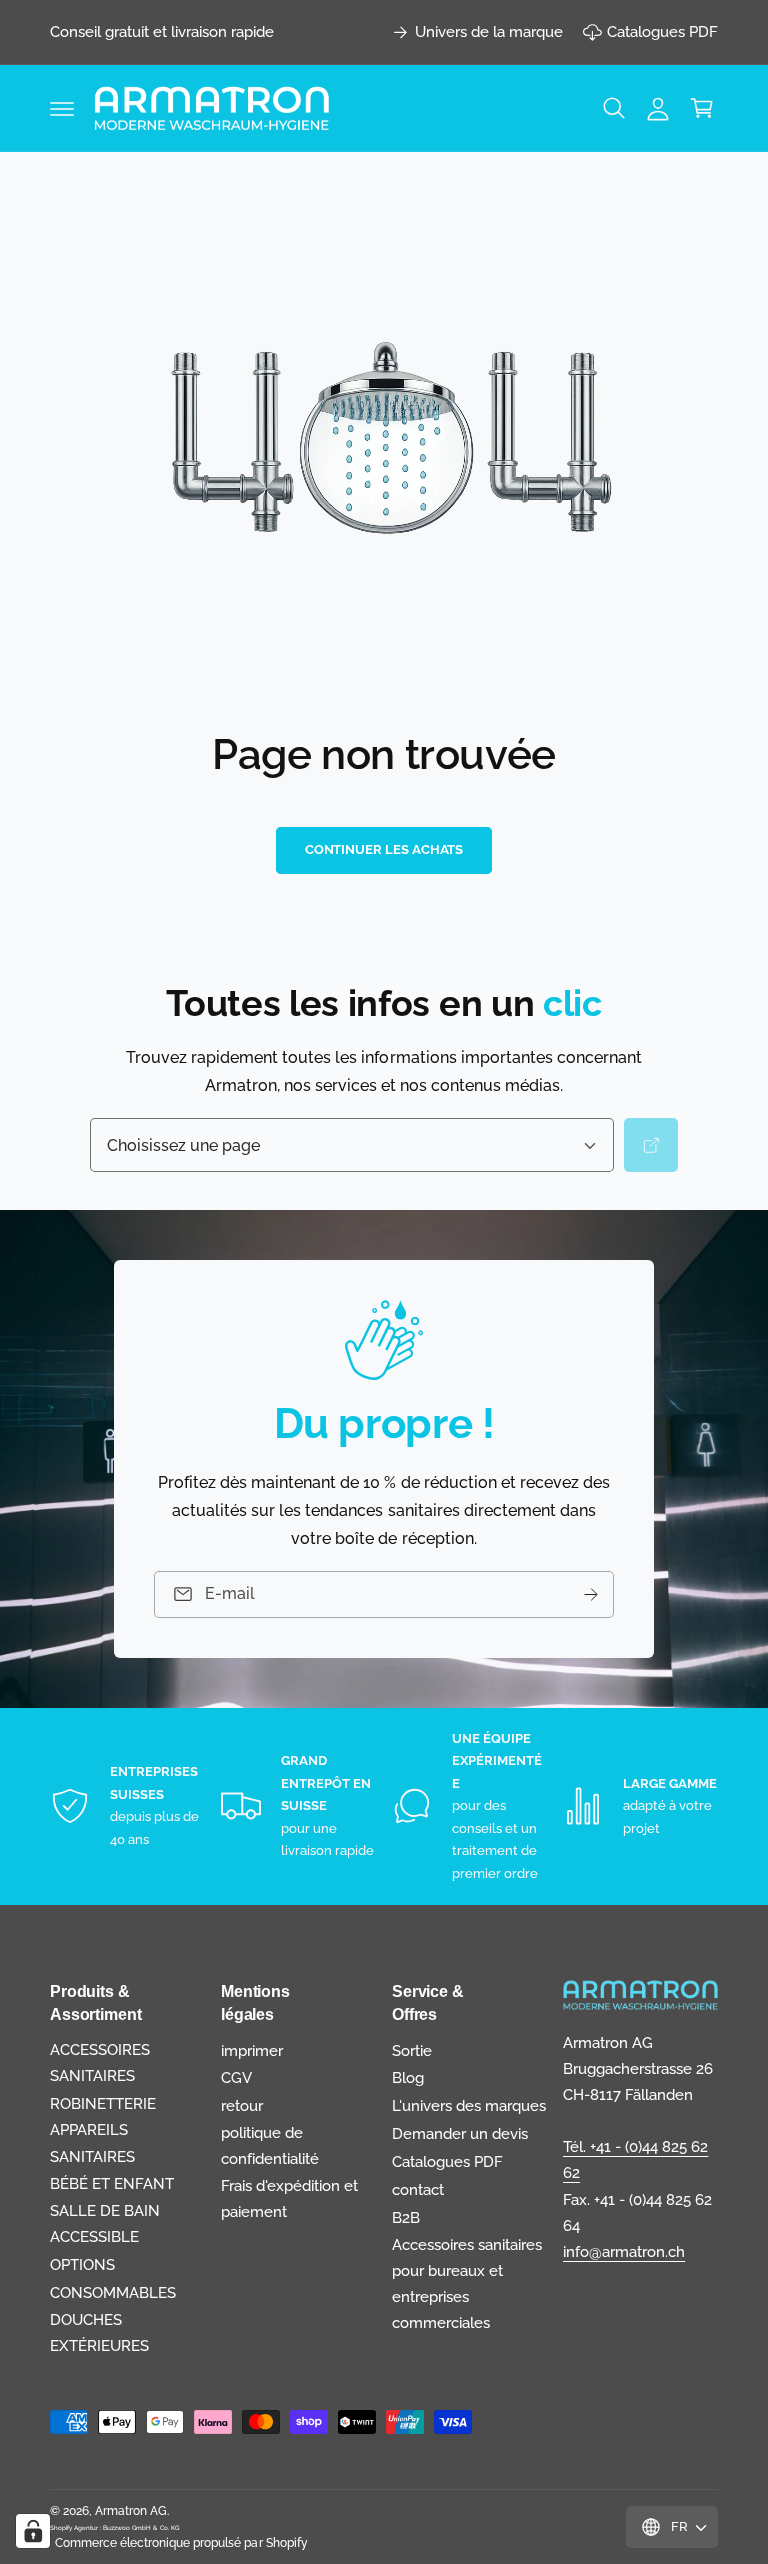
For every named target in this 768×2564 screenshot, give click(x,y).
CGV (236, 2077)
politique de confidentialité (270, 2145)
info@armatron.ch (624, 2251)
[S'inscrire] (591, 1594)
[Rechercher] (651, 1145)
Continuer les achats (384, 849)
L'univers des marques (469, 2105)
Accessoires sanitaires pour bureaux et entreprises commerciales (467, 2283)
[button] (62, 108)
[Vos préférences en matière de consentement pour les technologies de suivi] (33, 2531)
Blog (408, 2077)
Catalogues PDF (662, 31)
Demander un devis (460, 2133)
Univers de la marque (489, 31)
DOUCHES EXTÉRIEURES (99, 2332)
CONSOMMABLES (113, 2292)
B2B (406, 2217)
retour (242, 2105)
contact (418, 2189)
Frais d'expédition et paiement (289, 2198)
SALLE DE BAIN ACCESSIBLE (105, 2223)
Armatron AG (131, 2511)
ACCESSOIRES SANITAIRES (100, 2062)
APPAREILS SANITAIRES (92, 2142)
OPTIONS (82, 2264)
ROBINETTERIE (103, 2103)
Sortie (412, 2050)
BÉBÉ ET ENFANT (112, 2183)
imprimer (252, 2050)
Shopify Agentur (75, 2527)
